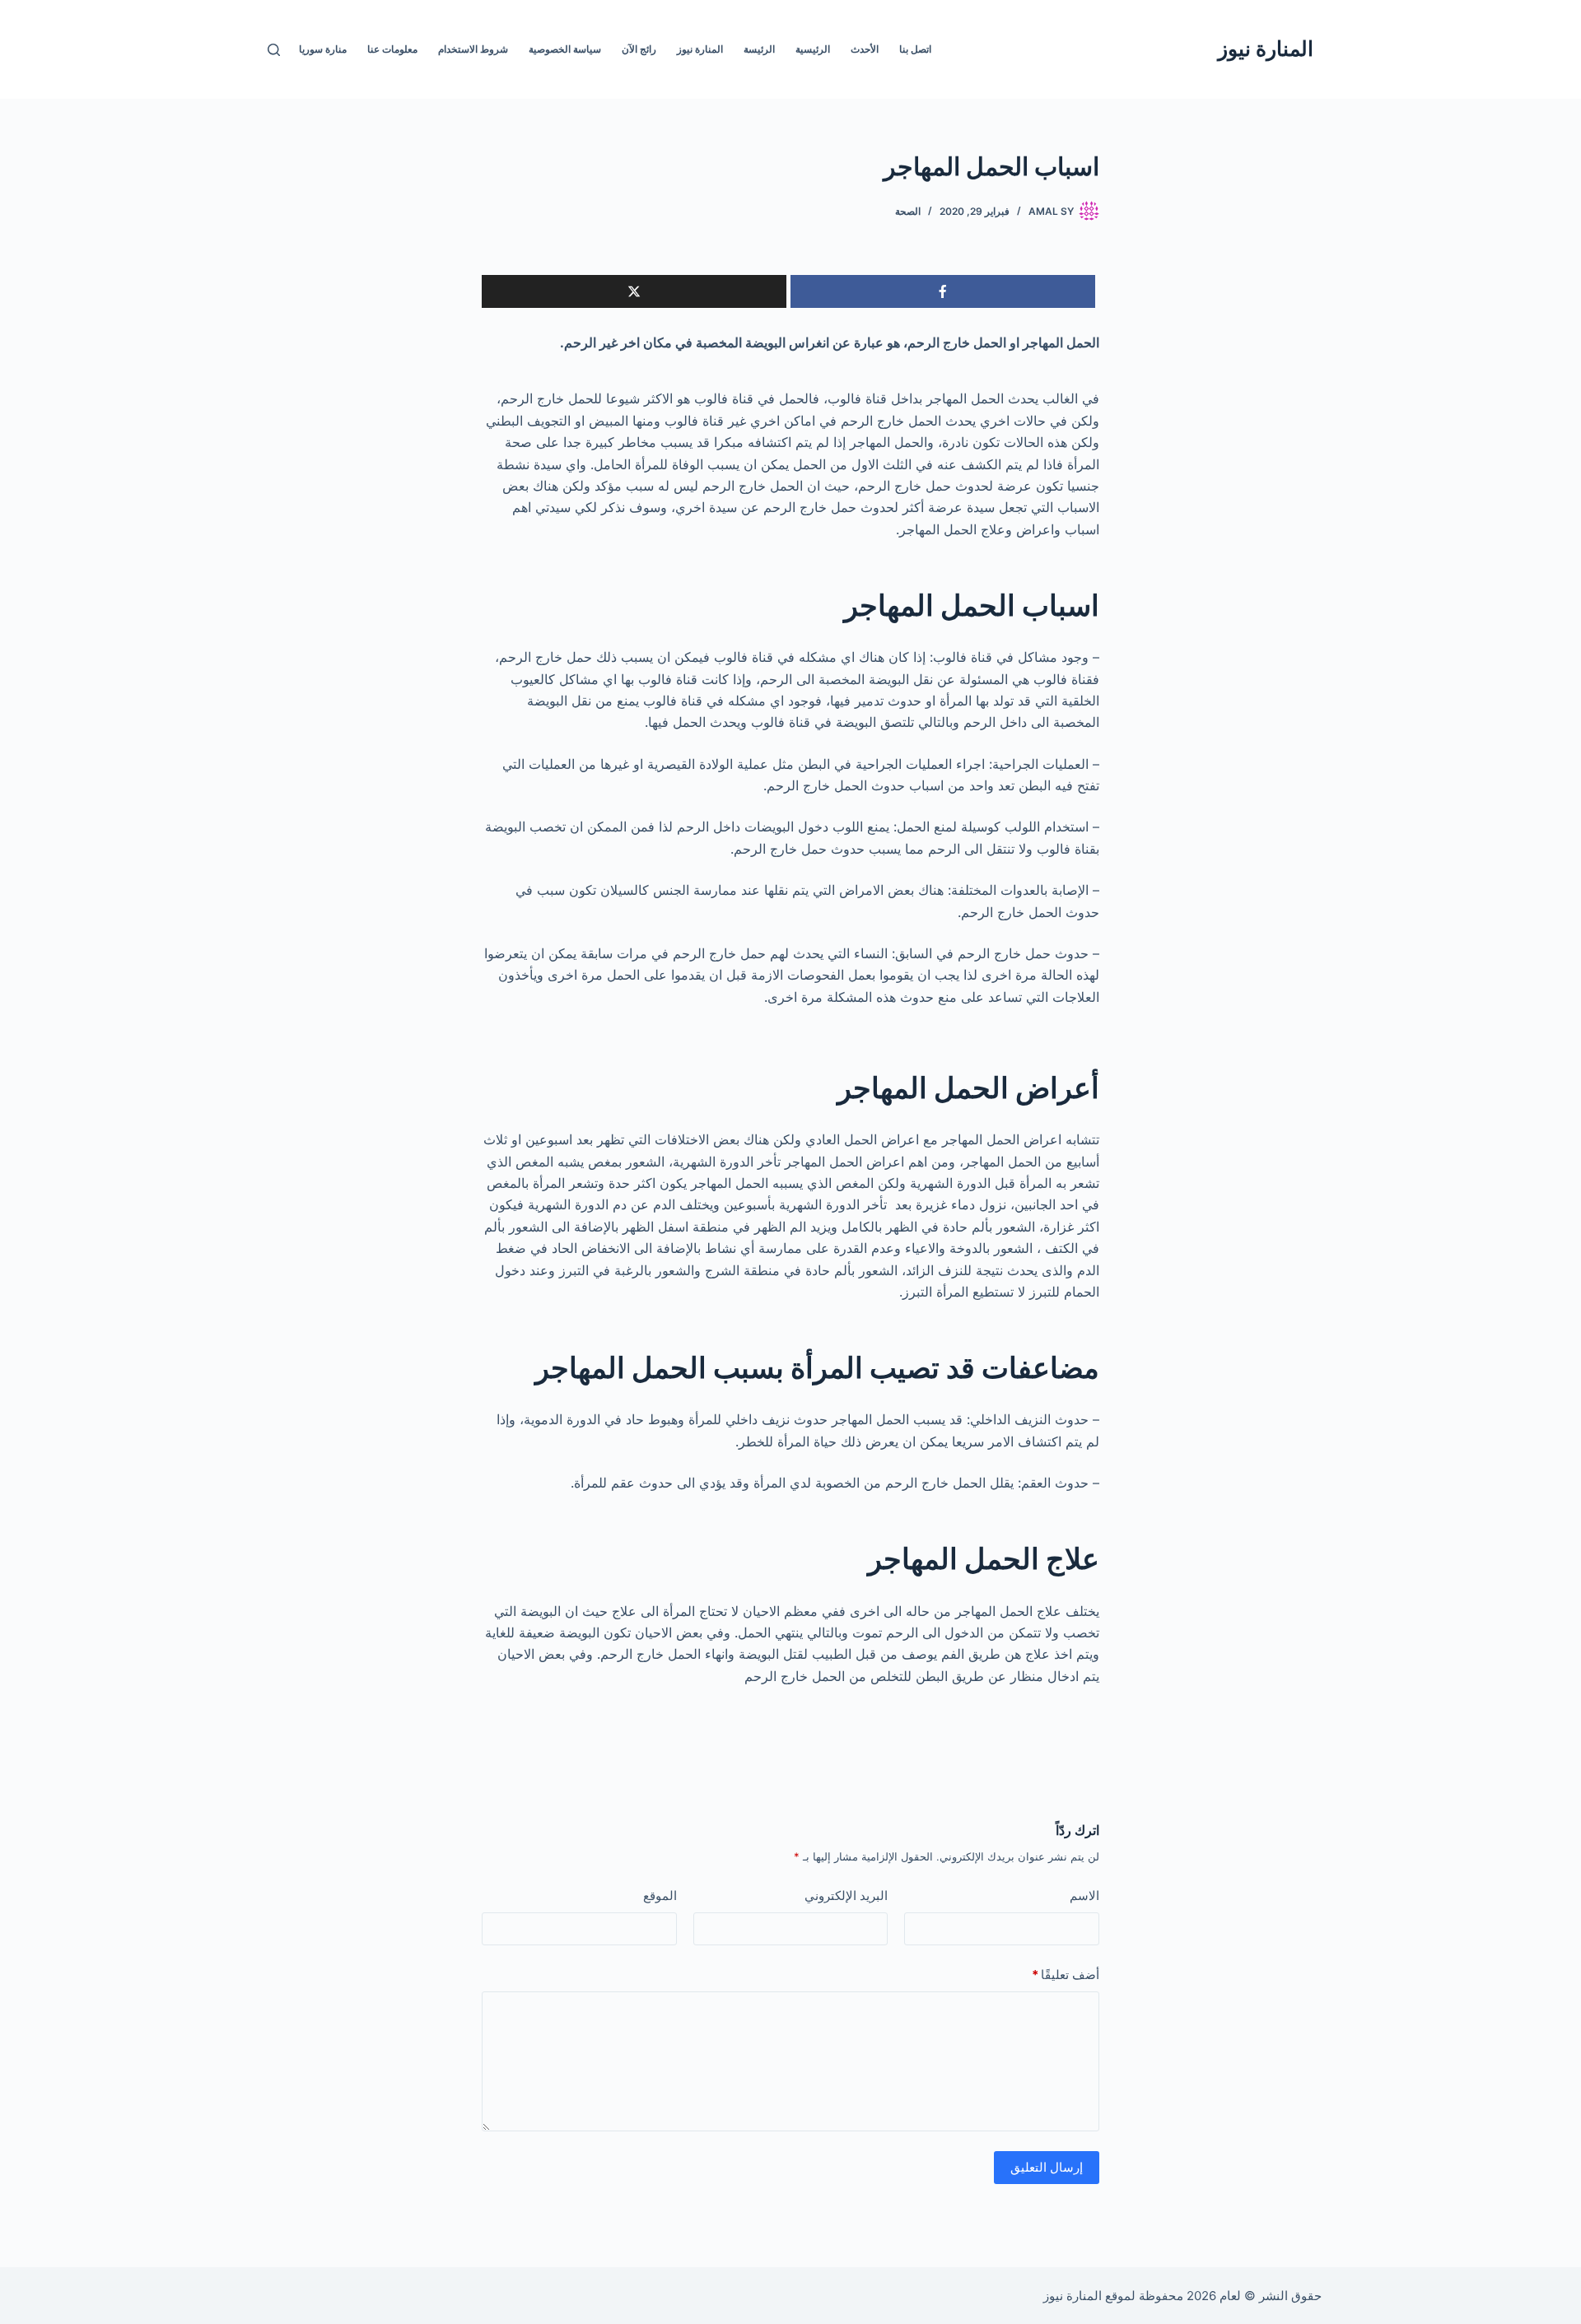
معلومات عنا (392, 49)
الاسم (1084, 1896)
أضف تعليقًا (1066, 1975)
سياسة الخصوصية (565, 49)
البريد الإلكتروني (846, 1896)
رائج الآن (639, 49)
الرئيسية (813, 49)
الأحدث (865, 49)
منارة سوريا (323, 49)
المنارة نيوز (1266, 49)
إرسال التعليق (1047, 2167)
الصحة (908, 211)
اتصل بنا (915, 49)
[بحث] (274, 50)
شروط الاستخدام (473, 49)
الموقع (660, 1896)
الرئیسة (759, 49)
